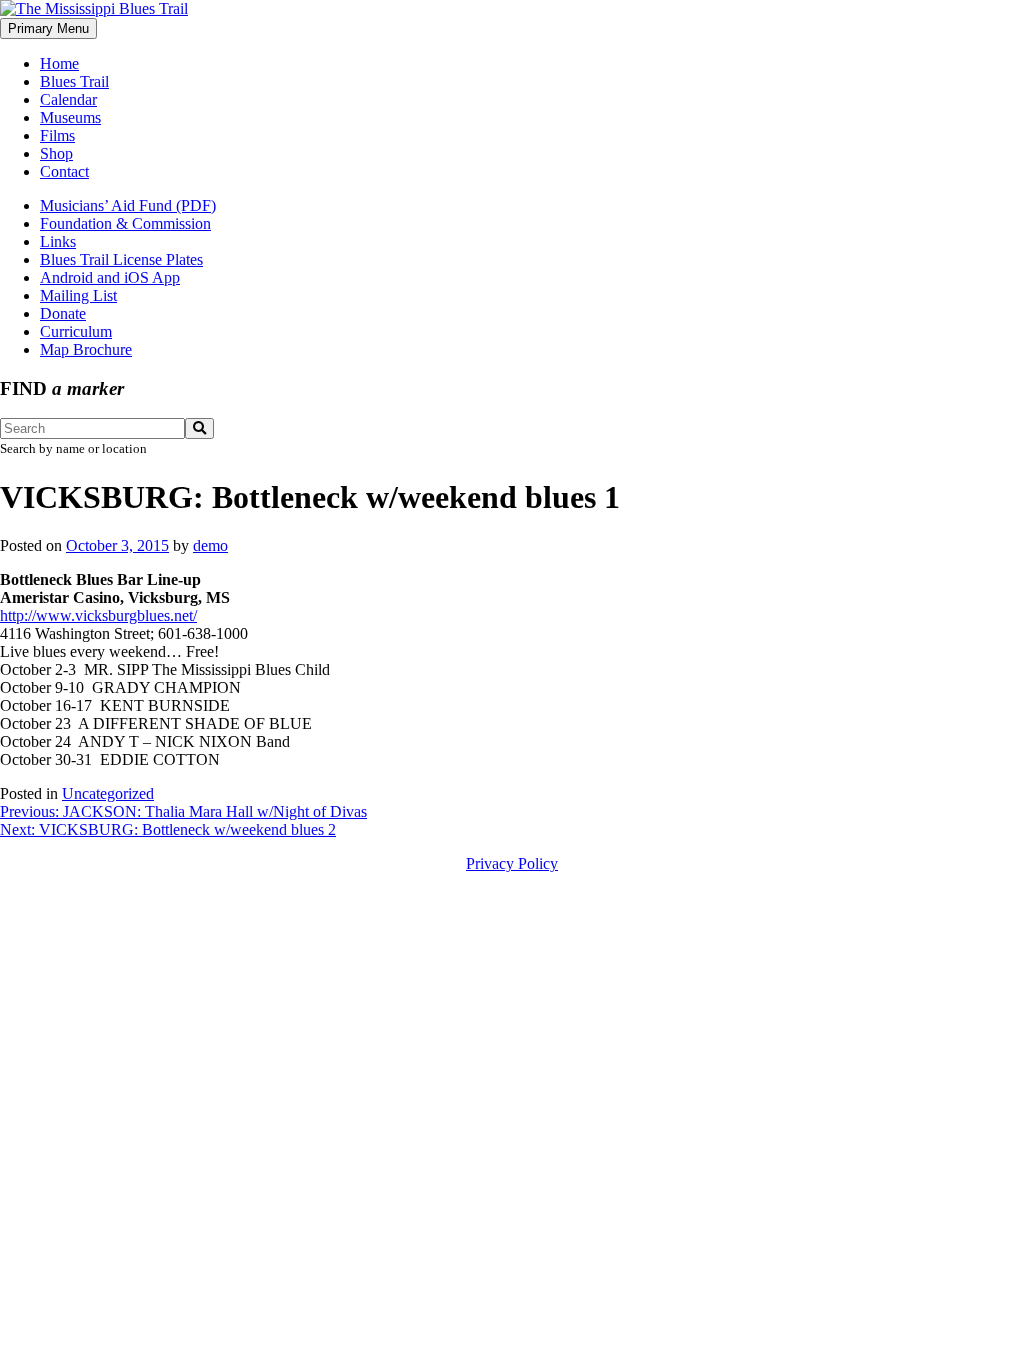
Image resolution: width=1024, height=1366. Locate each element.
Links (58, 241)
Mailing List (78, 295)
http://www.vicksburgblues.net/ (98, 615)
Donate (63, 313)
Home (59, 63)
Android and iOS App (110, 277)
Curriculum (76, 331)
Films (57, 135)
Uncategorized (108, 793)
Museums (70, 117)
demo (210, 545)
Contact (64, 171)
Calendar (68, 99)
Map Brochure (86, 349)
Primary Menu (48, 28)
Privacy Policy (512, 863)
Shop (56, 153)
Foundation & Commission (125, 223)
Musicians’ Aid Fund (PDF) (128, 205)
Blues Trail (74, 81)
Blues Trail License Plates (121, 259)
